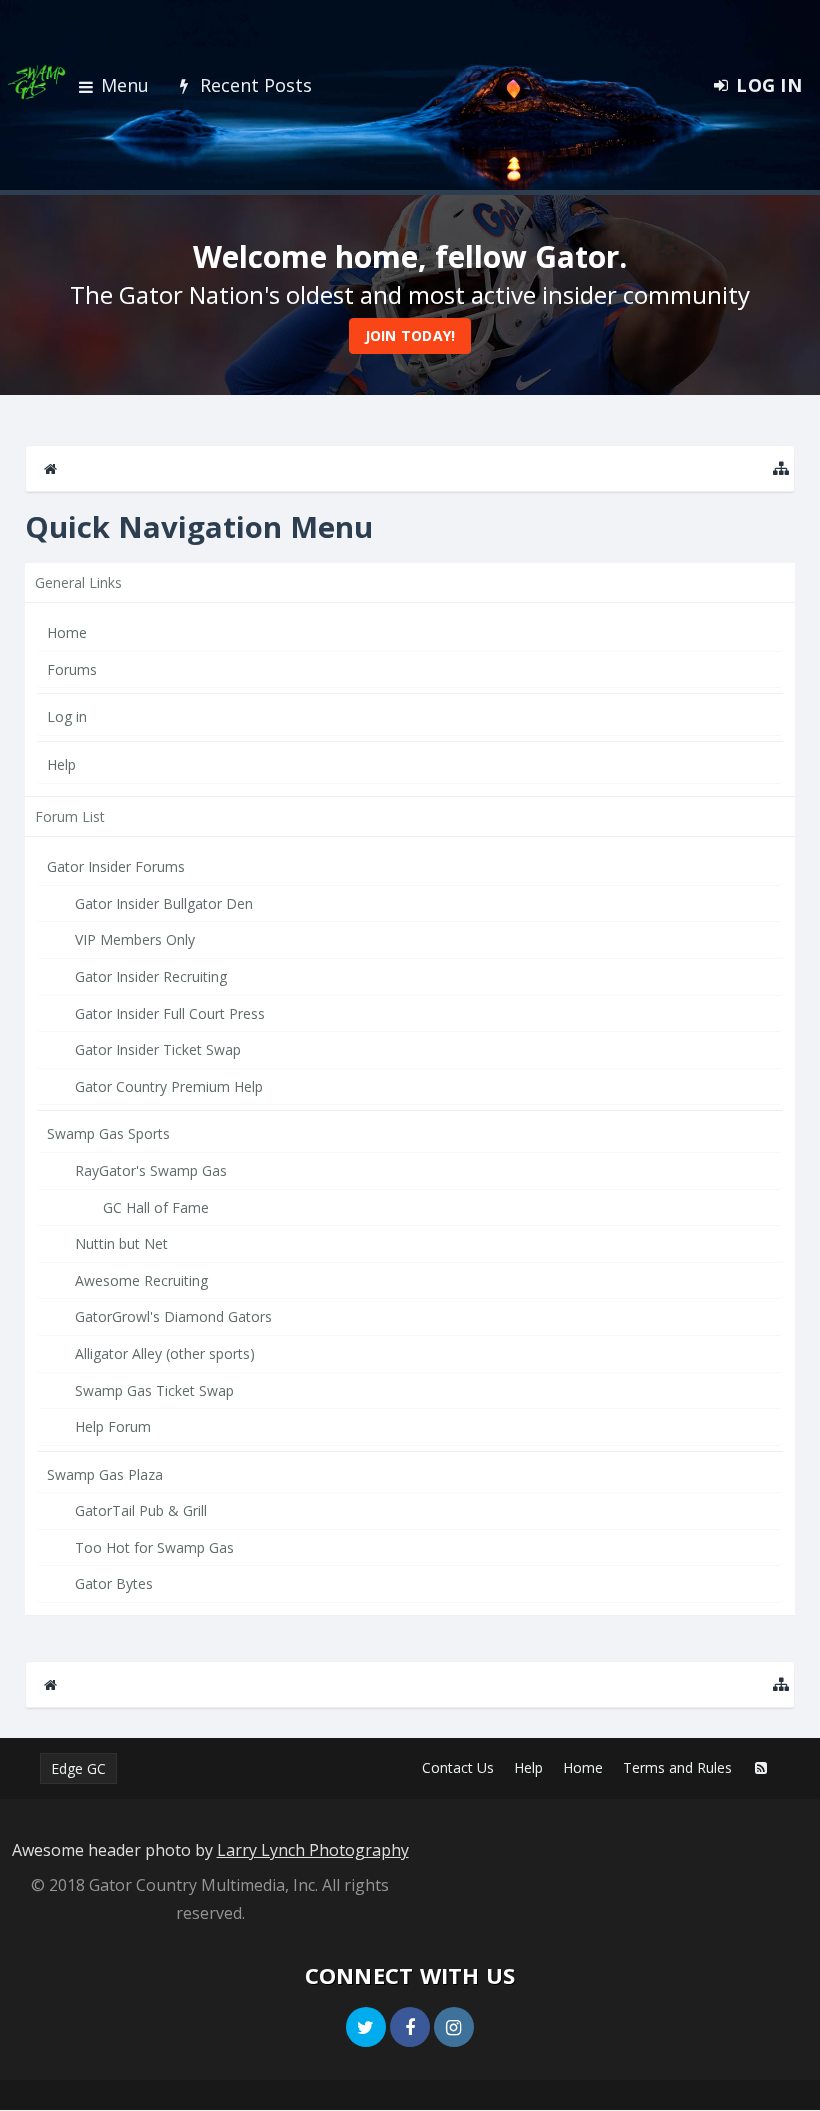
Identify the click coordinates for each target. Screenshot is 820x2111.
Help (61, 764)
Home (67, 632)
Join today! (410, 335)
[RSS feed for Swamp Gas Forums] (761, 1768)
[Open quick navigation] (781, 468)
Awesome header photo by (210, 1850)
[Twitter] (366, 2027)
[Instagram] (454, 2027)
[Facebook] (410, 2027)
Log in (67, 716)
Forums (72, 669)
